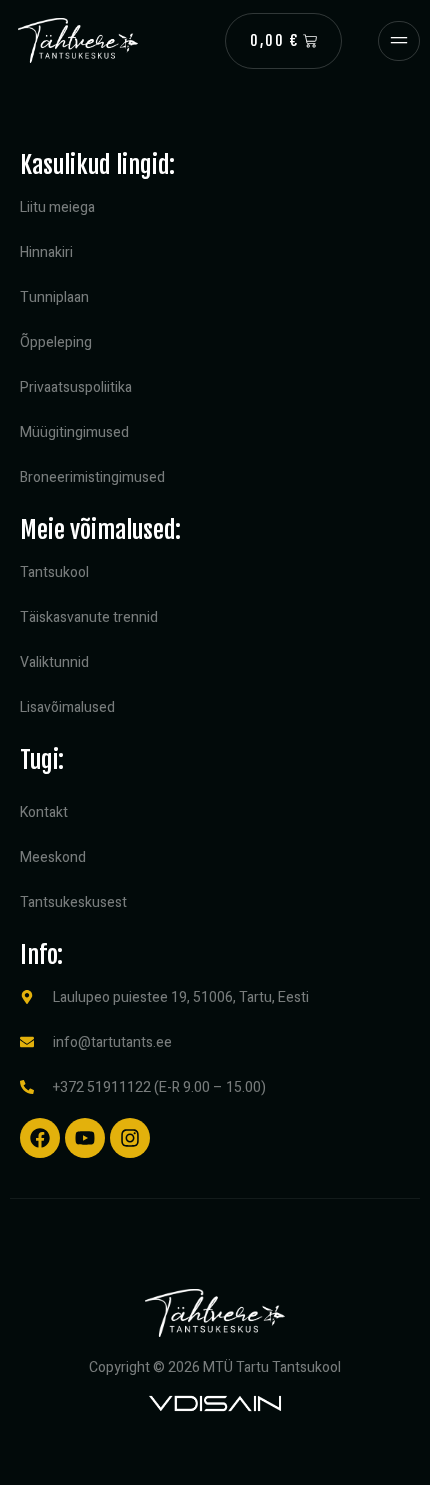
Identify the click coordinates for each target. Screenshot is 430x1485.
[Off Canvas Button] (399, 41)
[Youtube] (85, 1138)
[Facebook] (40, 1138)
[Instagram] (130, 1138)
